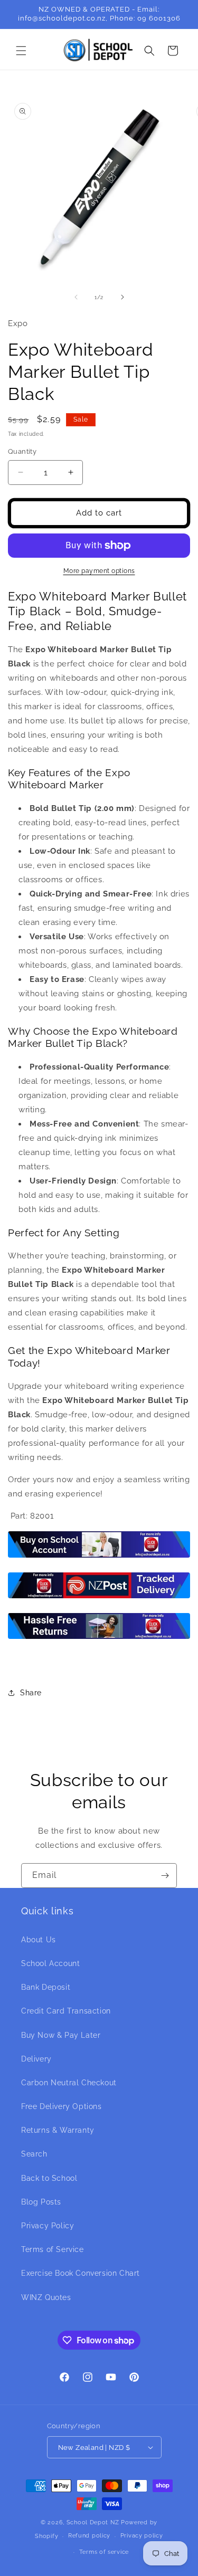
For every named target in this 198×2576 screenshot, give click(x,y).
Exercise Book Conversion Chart (81, 2273)
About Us (39, 1940)
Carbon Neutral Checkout (69, 2083)
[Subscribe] (165, 1876)
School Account (50, 1963)
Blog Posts (41, 2202)
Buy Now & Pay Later (61, 2035)
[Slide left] (76, 297)
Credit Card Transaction (66, 2011)
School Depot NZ (93, 2522)
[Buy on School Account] (99, 1557)
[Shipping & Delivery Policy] (99, 1598)
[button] (21, 51)
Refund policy (89, 2536)
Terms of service (104, 2552)
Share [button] (31, 1693)
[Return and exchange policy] (99, 1638)
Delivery (36, 2059)
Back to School (49, 2178)
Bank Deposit (46, 1987)
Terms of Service (53, 2249)
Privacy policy (142, 2536)
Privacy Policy (48, 2226)
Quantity (22, 451)
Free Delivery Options (62, 2106)
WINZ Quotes (46, 2297)
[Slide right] (122, 297)
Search (34, 2154)
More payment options (99, 571)
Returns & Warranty (58, 2130)
